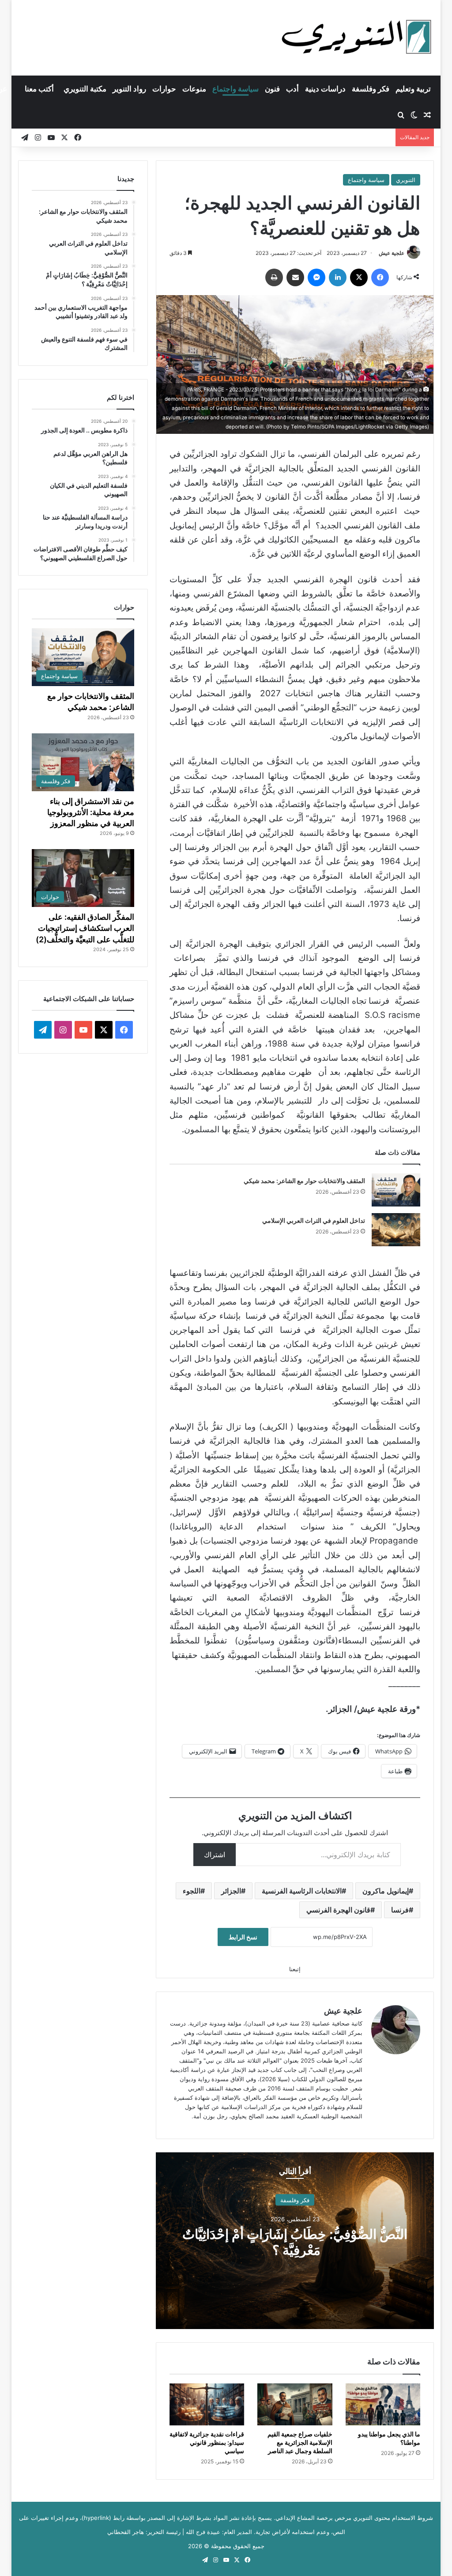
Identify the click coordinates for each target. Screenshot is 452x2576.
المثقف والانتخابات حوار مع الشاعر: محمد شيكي (304, 1181)
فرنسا (400, 1910)
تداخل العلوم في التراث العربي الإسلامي (314, 1220)
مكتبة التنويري (85, 89)
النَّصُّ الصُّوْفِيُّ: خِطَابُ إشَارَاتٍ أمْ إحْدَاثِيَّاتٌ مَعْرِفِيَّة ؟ (295, 2242)
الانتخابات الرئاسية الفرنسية (302, 1891)
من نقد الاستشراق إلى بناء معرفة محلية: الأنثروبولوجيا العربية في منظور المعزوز (91, 812)
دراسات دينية (325, 89)
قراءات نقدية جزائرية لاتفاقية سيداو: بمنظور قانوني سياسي (207, 2442)
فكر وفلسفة (371, 89)
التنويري (406, 180)
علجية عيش (392, 253)
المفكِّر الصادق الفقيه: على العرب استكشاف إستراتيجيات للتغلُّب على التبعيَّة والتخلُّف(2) (85, 928)
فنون (272, 89)
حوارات (164, 89)
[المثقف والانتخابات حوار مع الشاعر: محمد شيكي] (396, 1190)
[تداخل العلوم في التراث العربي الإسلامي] (396, 1230)
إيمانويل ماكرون (386, 1891)
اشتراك (215, 1855)
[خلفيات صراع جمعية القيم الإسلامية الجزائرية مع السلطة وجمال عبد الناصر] (295, 2405)
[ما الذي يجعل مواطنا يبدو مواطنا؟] (383, 2405)
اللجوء (192, 1891)
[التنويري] (357, 38)
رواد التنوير (129, 89)
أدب (292, 89)
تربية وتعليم (413, 89)
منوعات (194, 89)
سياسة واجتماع (235, 89)
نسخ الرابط (243, 1937)
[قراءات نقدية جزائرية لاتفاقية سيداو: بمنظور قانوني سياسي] (207, 2405)
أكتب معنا (39, 89)
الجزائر (231, 1891)
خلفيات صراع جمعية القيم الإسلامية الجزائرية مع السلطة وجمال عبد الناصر (300, 2442)
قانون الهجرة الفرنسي (338, 1910)
